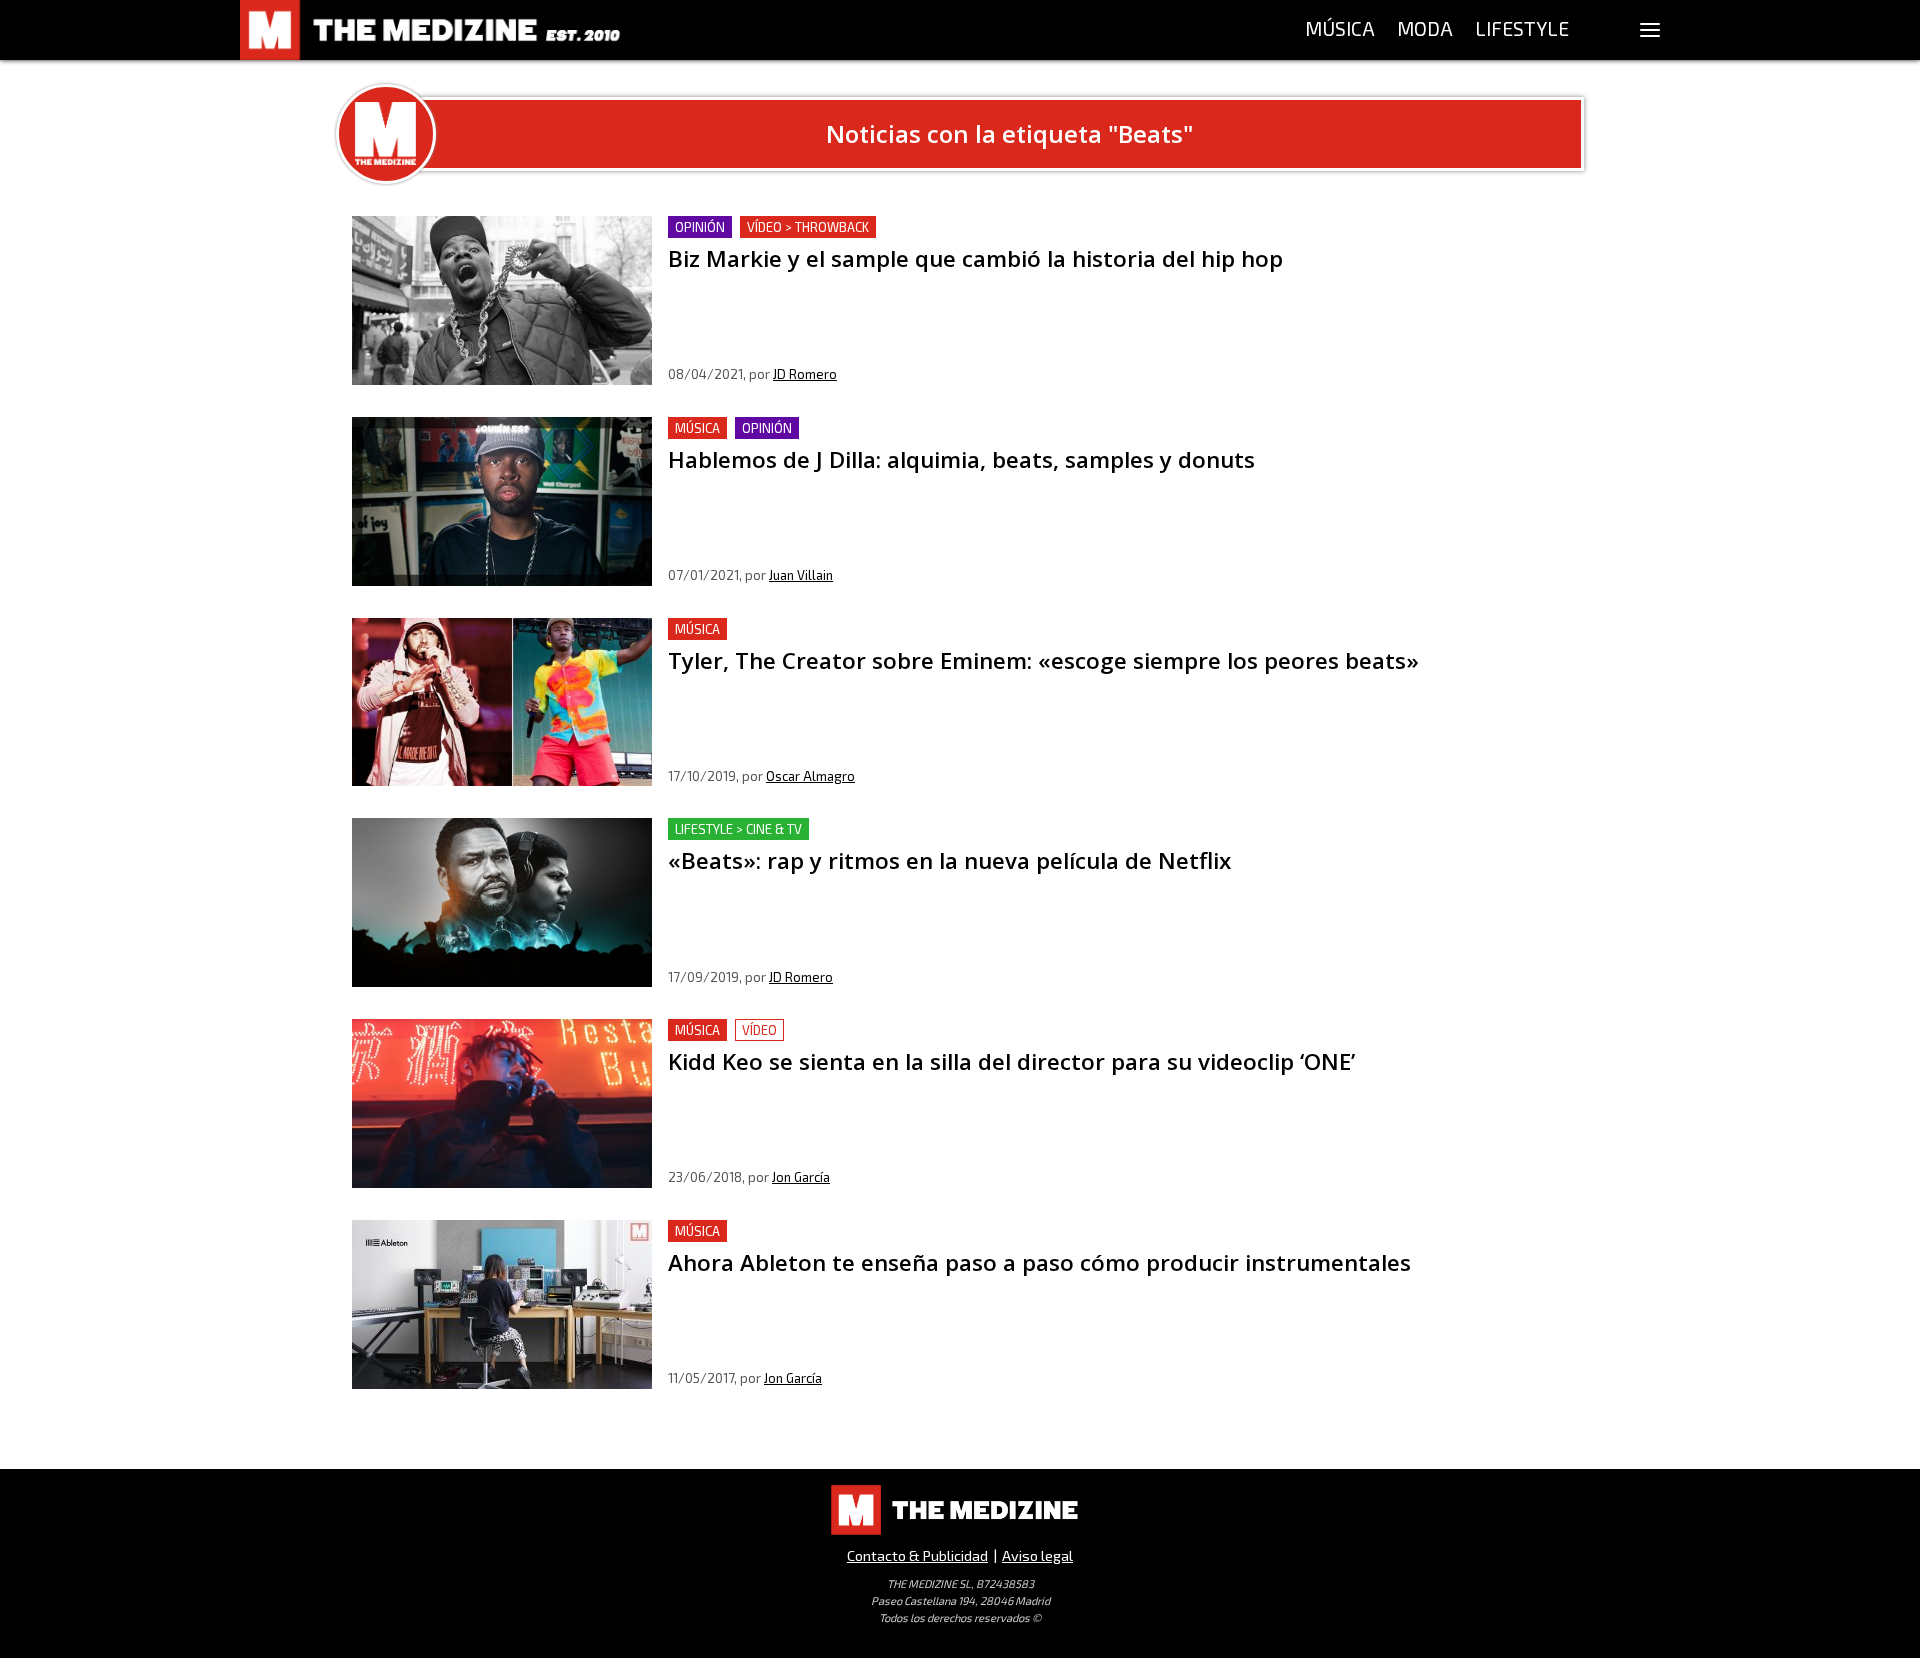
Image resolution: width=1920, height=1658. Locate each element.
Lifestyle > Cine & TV (738, 829)
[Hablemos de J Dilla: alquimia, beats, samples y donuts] (502, 501)
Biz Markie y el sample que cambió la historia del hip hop (875, 227)
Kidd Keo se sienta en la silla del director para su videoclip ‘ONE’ (900, 1030)
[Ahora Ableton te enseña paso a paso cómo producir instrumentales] (502, 1304)
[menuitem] (1340, 30)
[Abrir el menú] (1650, 30)
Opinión (700, 227)
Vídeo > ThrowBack (808, 227)
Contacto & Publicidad (917, 1555)
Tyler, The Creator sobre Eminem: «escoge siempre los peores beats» (921, 629)
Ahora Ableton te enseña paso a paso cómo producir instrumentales (915, 1231)
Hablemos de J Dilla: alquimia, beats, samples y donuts (864, 428)
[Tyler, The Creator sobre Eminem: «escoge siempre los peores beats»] (502, 702)
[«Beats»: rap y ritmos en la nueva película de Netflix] (502, 902)
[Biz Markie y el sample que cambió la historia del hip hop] (502, 300)
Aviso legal (1037, 1555)
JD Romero (805, 374)
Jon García (801, 1177)
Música (697, 428)
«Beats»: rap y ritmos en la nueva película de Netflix (855, 829)
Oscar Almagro (810, 776)
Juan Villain (801, 575)
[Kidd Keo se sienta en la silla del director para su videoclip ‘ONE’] (502, 1103)
